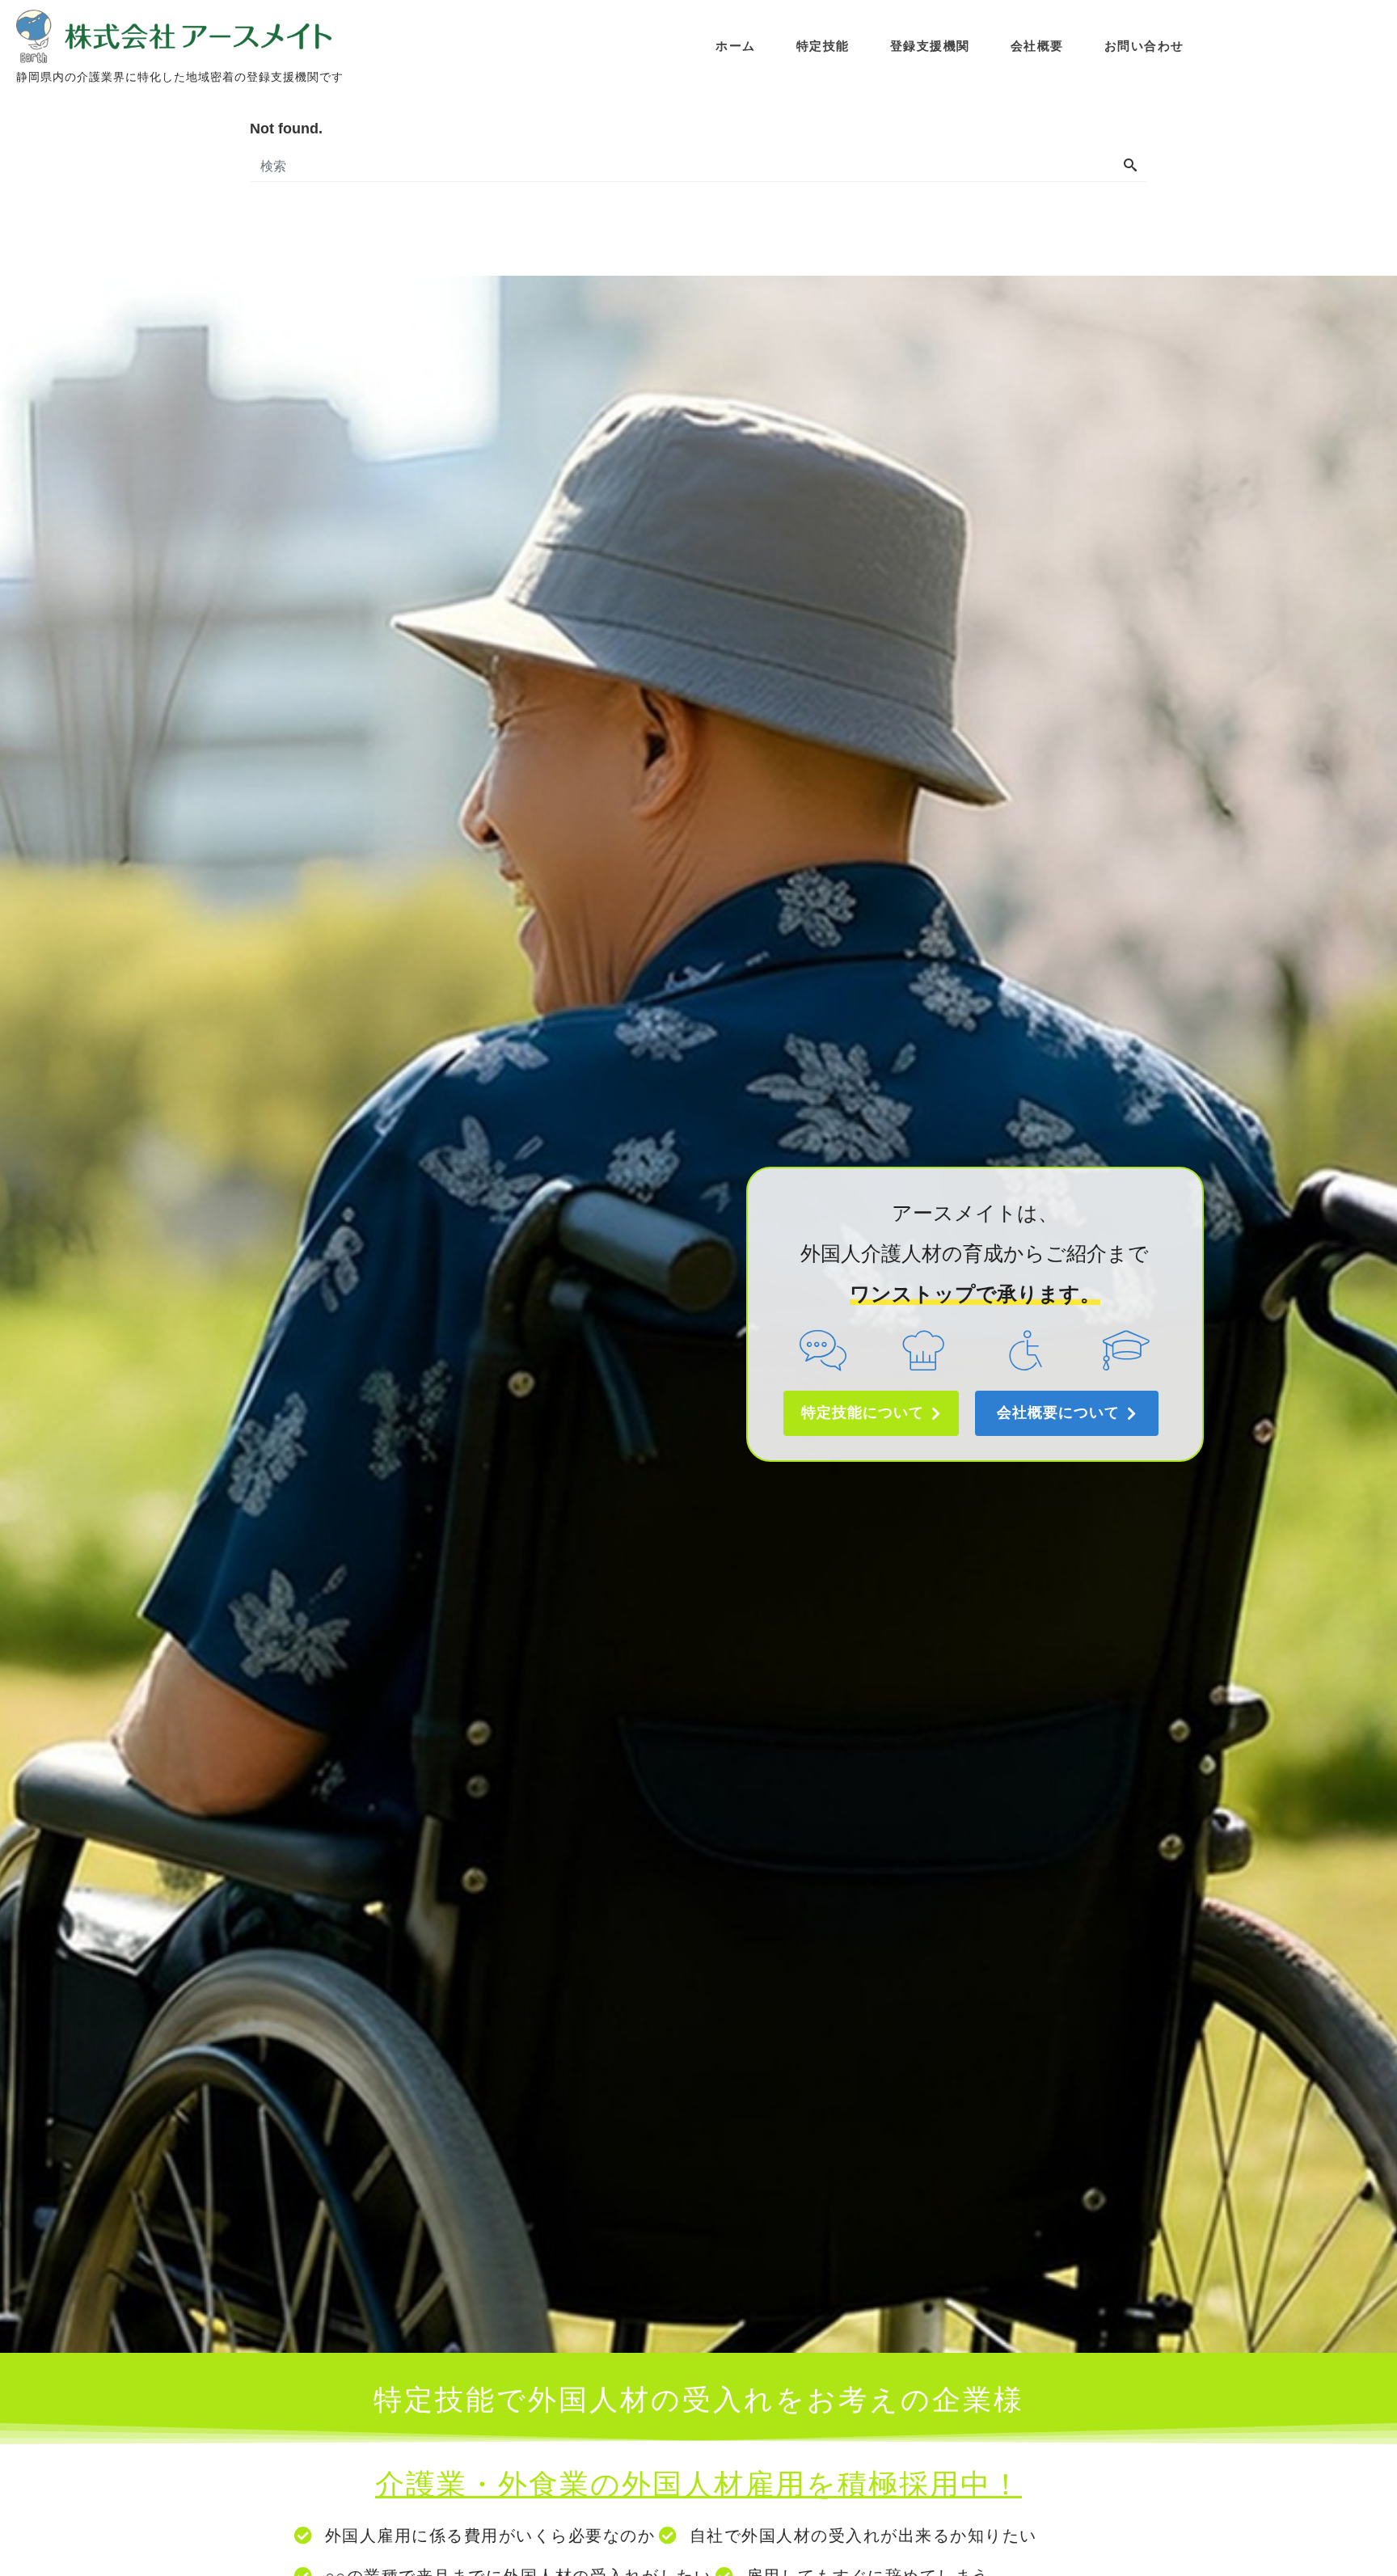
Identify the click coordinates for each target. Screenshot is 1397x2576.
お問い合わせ (1144, 46)
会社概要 (1037, 46)
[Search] (1130, 167)
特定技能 (823, 46)
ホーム (736, 46)
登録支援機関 (930, 46)
